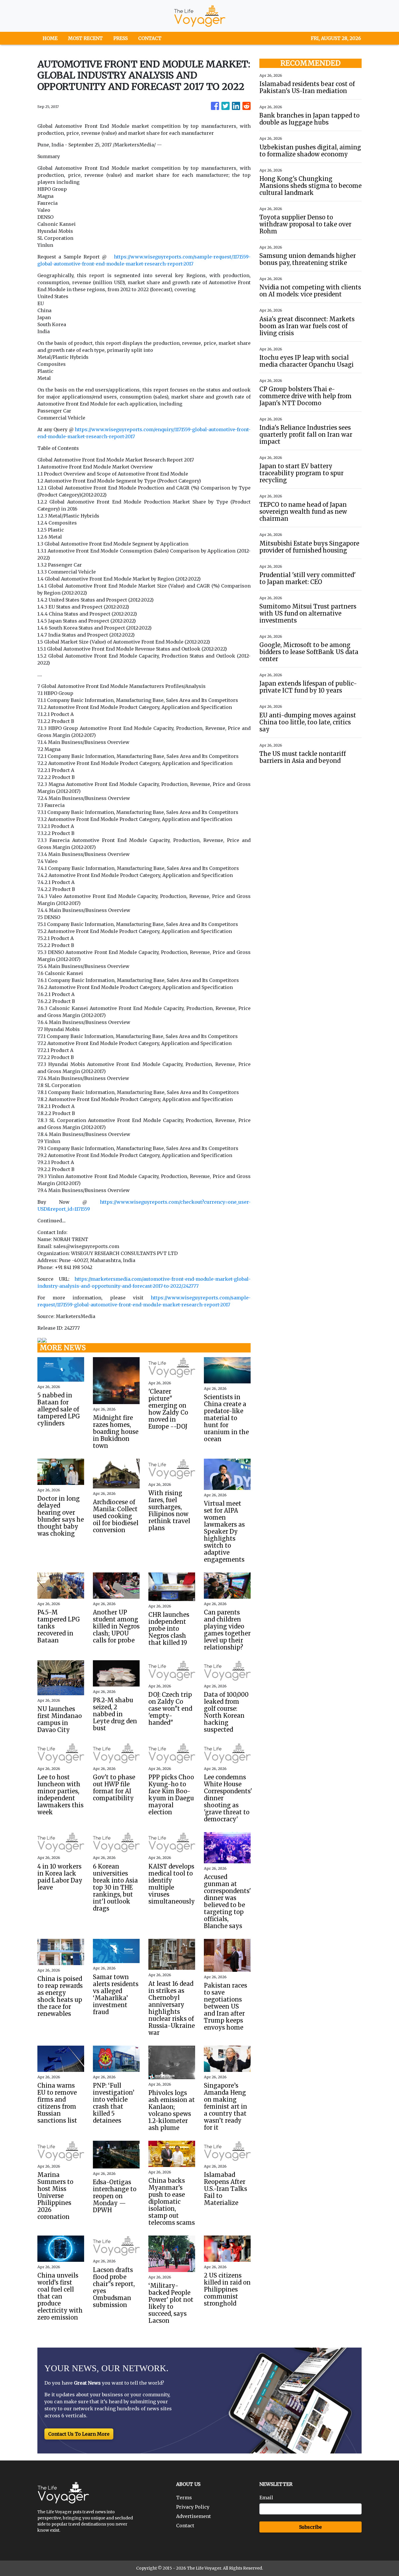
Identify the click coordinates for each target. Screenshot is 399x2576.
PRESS (120, 38)
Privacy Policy (193, 2507)
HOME (50, 38)
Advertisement (194, 2516)
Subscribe (310, 2527)
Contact (185, 2526)
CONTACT (150, 38)
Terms (184, 2498)
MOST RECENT (85, 38)
